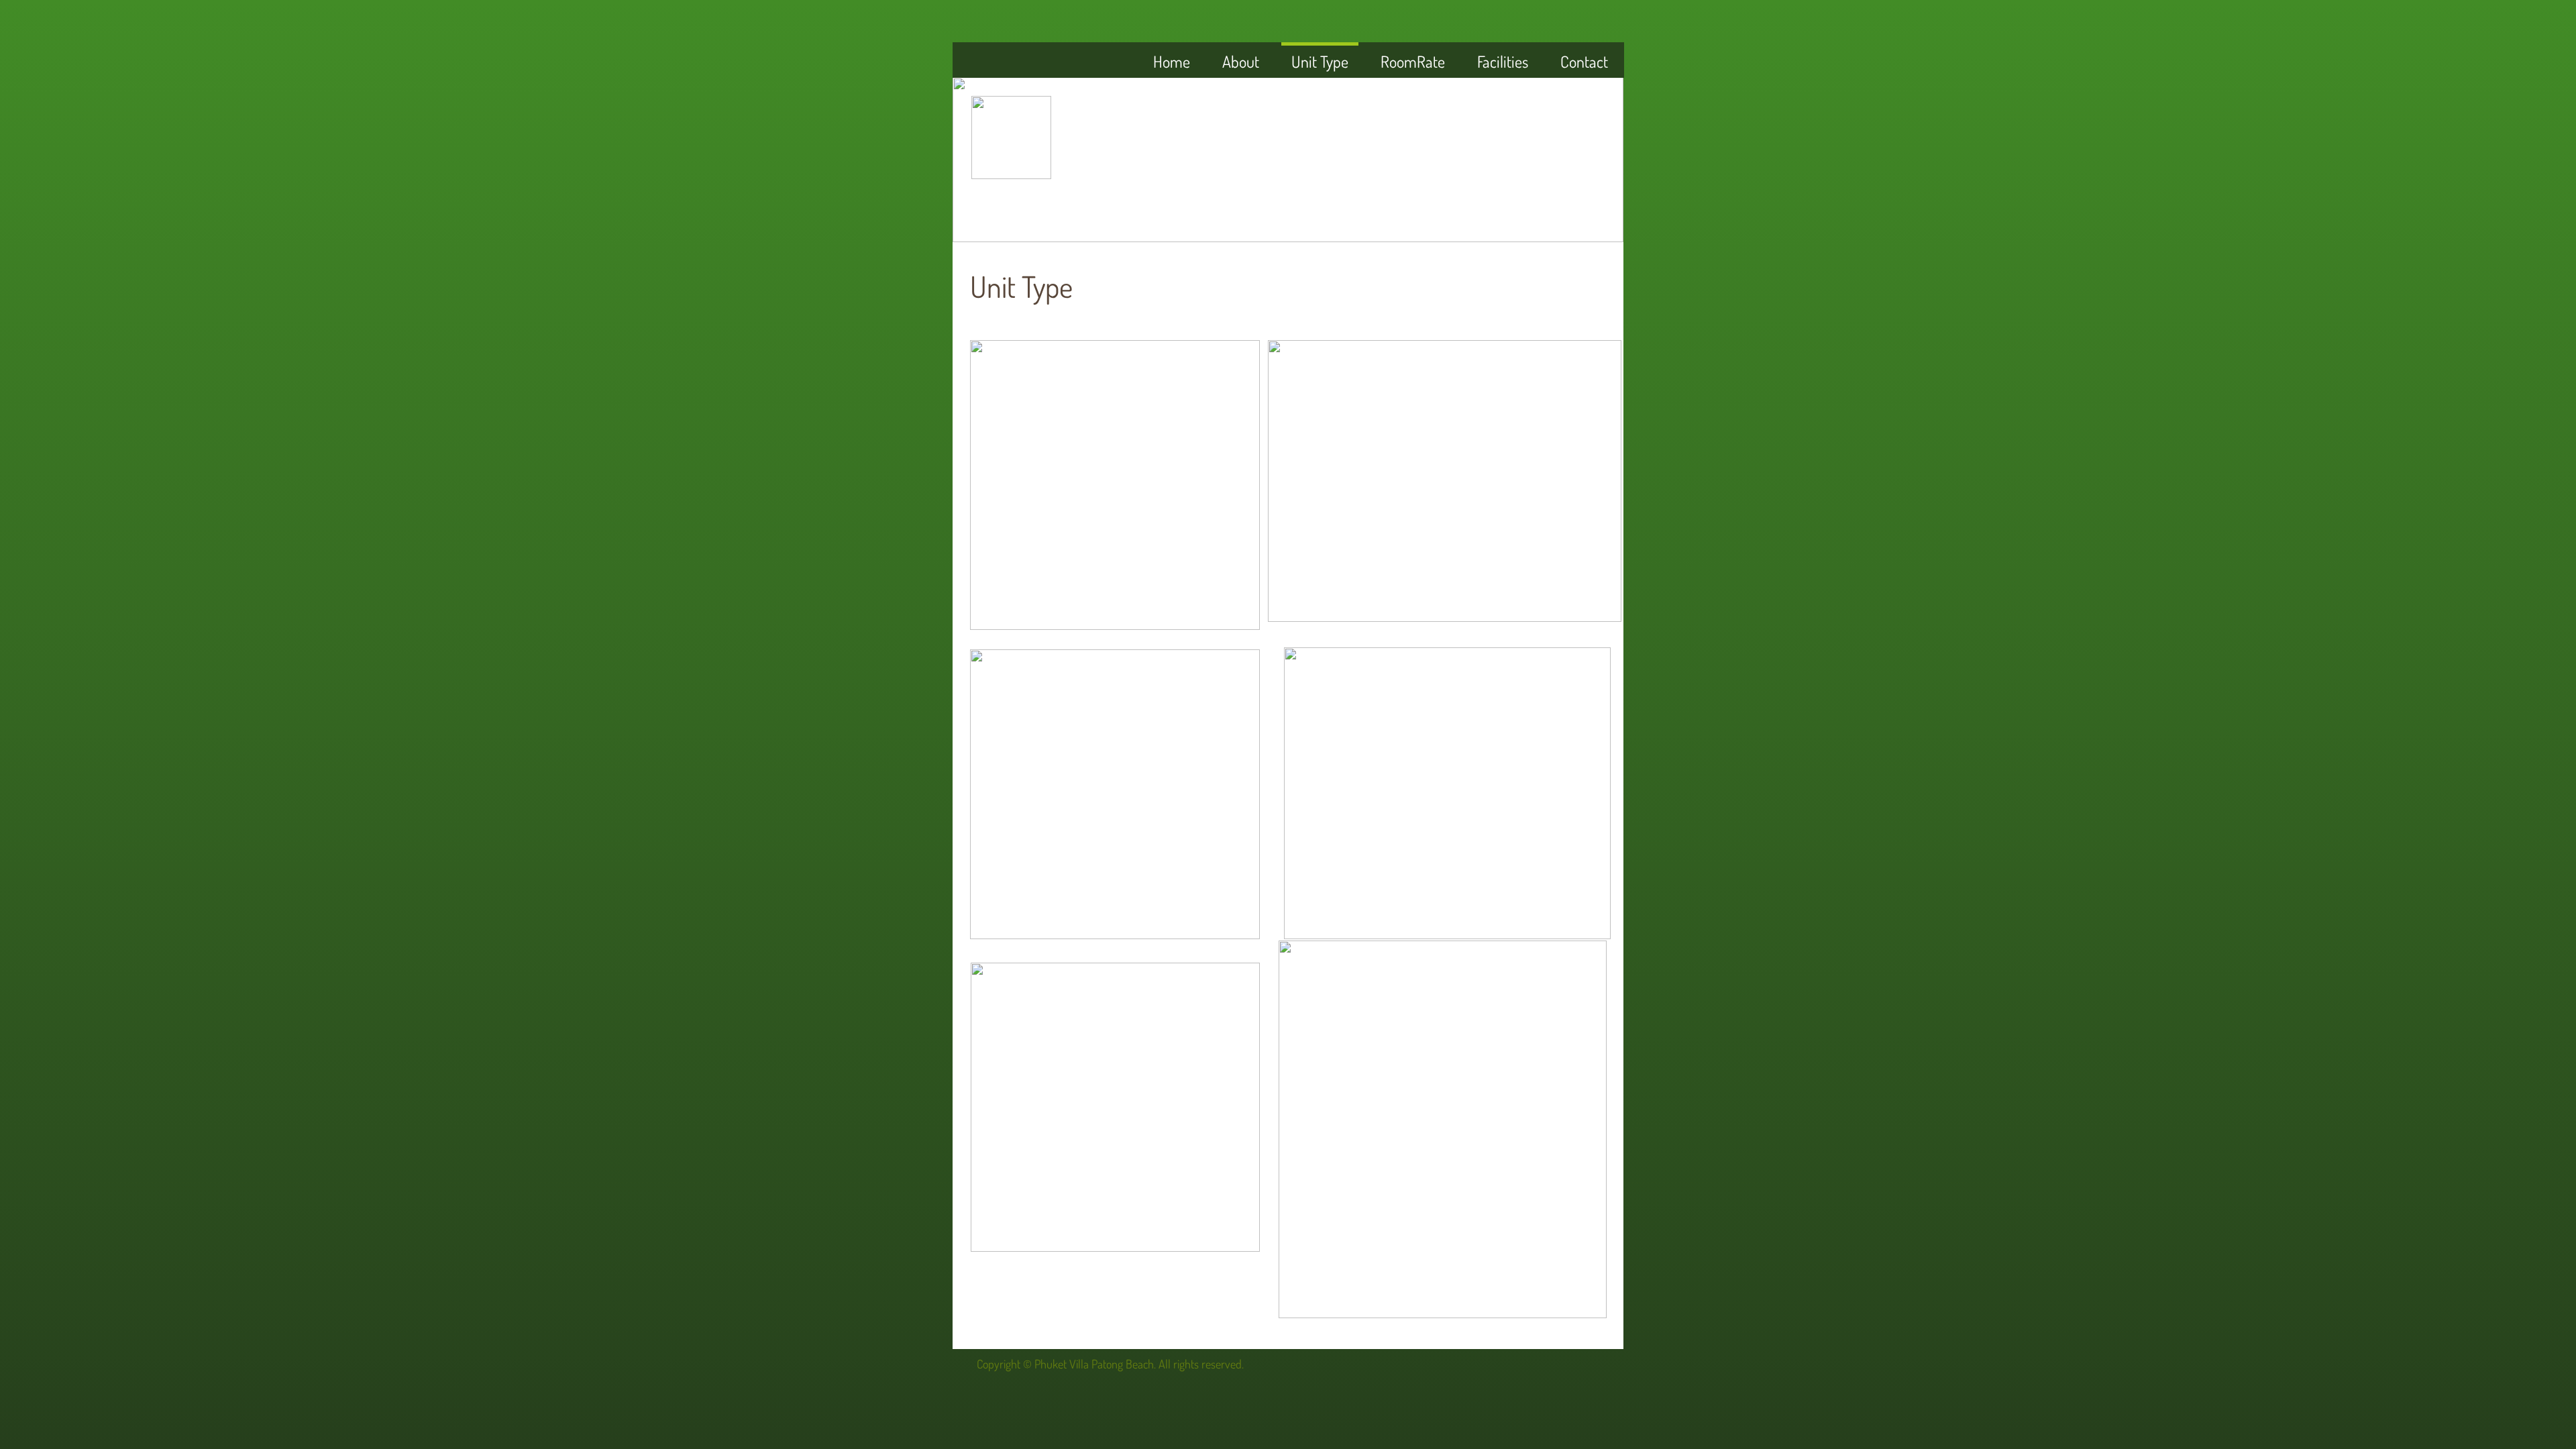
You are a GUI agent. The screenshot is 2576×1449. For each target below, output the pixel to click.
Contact (1584, 61)
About (1241, 61)
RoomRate (1413, 61)
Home (1172, 61)
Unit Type (1320, 61)
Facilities (1503, 61)
